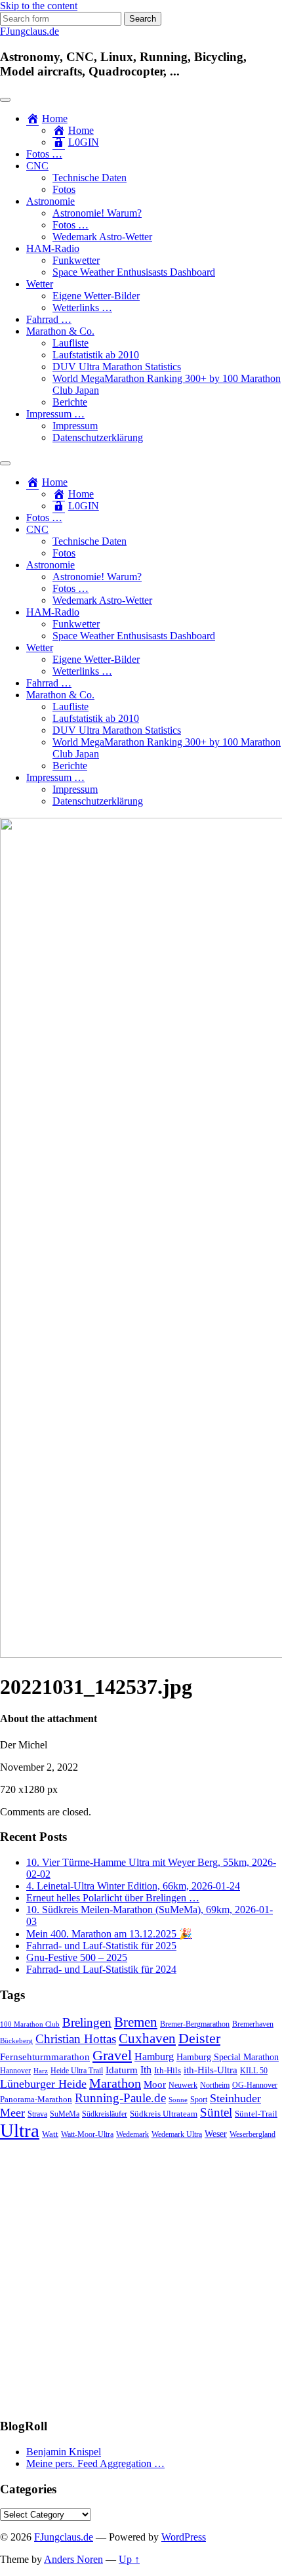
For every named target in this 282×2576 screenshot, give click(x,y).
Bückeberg (16, 2041)
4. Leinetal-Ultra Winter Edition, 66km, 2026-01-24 (133, 1886)
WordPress (184, 2537)
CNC (37, 166)
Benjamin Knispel (64, 2452)
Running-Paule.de (120, 2098)
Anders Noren (73, 2559)
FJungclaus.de (30, 31)
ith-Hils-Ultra (211, 2070)
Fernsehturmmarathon (45, 2057)
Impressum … (55, 414)
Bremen (136, 2022)
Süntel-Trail (256, 2114)
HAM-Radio (53, 248)
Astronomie (50, 201)
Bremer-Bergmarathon (195, 2024)
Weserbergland (252, 2135)
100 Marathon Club (30, 2024)
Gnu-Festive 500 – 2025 (77, 1957)
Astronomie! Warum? (97, 213)
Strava (37, 2114)
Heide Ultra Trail (77, 2071)
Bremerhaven (253, 2024)
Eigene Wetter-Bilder (96, 296)
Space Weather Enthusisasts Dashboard (134, 272)
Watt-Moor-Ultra (87, 2135)
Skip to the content (39, 6)
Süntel (216, 2112)
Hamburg (154, 2057)
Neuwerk (183, 2085)
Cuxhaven (147, 2038)
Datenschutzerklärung (98, 437)
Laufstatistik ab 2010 (96, 355)
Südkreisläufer (105, 2114)
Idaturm (122, 2070)
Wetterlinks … (82, 307)
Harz (41, 2071)
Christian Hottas (76, 2039)
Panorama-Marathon (36, 2099)
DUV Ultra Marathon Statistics (117, 367)
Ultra (20, 2130)
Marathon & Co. (60, 331)
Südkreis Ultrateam (164, 2114)
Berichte (70, 402)
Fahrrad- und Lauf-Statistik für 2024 (101, 1969)
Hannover (15, 2071)
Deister (199, 2038)
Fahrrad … (49, 319)
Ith (146, 2070)
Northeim (215, 2085)
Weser (216, 2134)
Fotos (64, 189)
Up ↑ (129, 2559)
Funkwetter (76, 260)
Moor (155, 2084)
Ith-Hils (168, 2070)
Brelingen (87, 2022)
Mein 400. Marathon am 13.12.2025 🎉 (109, 1934)
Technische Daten (90, 178)
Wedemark (132, 2134)
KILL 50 (254, 2071)
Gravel (112, 2055)
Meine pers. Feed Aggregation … (95, 2463)
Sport (199, 2100)
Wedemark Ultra (177, 2135)
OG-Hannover (255, 2085)
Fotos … (44, 154)
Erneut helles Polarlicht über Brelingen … (113, 1898)
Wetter (40, 284)
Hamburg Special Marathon (228, 2057)
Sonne (178, 2100)
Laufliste (70, 343)
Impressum (75, 426)
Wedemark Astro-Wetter (102, 237)
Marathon (115, 2083)
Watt (50, 2134)
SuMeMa (65, 2114)
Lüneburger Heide (43, 2084)
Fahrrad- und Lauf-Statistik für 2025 (101, 1946)
